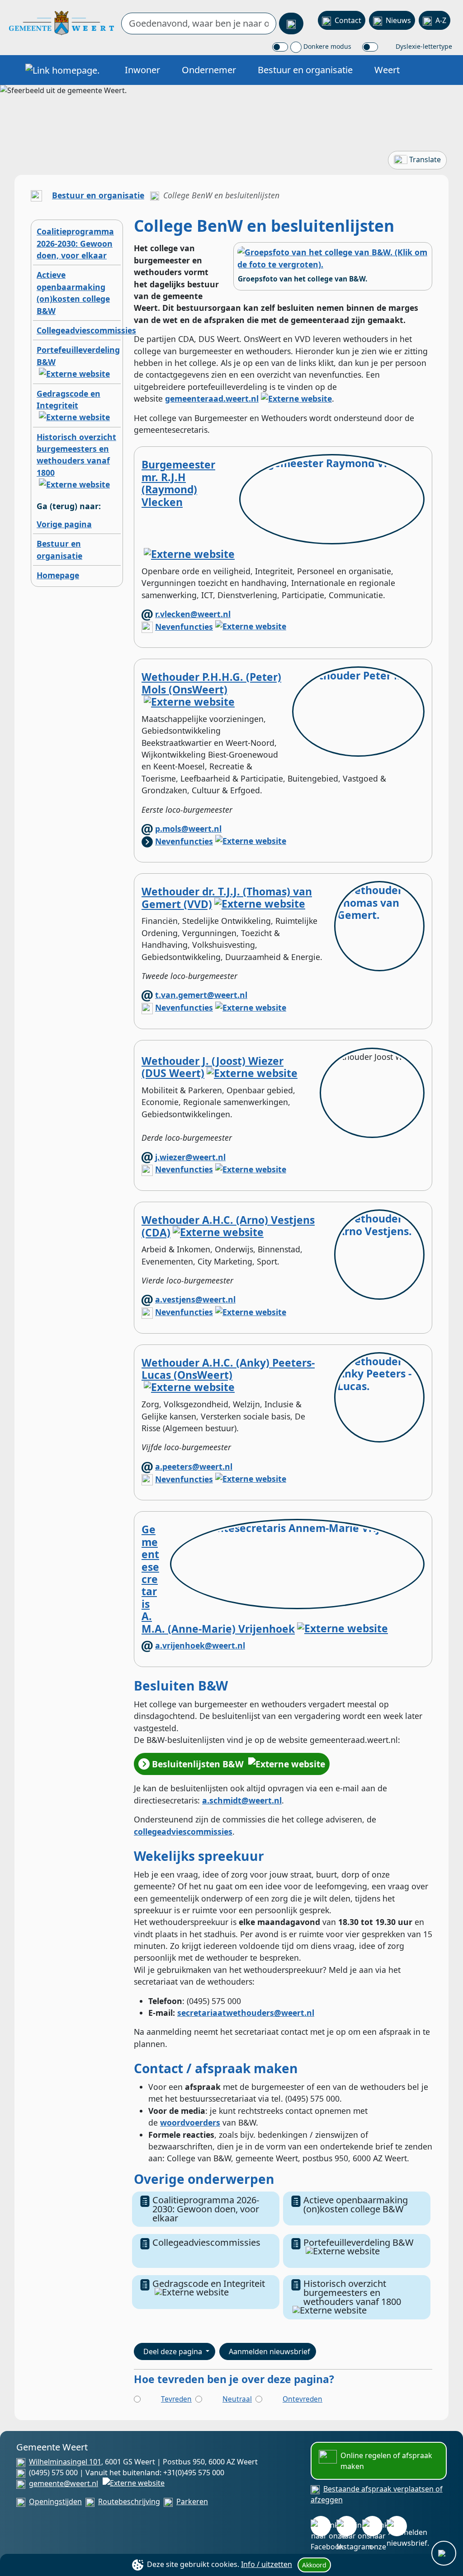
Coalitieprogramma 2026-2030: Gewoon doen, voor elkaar (75, 243)
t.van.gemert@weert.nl (201, 995)
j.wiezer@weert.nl (190, 1157)
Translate (425, 159)
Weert (387, 70)
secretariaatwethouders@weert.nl (246, 2013)
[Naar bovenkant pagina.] (444, 2553)
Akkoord (314, 2565)
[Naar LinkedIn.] (372, 2526)
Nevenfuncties (184, 627)
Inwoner (142, 70)
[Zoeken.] (291, 23)
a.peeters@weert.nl (194, 1466)
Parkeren (192, 2501)
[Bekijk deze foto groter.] (333, 258)
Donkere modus (326, 46)
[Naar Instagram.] (347, 2526)
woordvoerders (190, 2122)
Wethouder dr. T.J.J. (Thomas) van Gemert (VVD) (227, 898)
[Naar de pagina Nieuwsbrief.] (397, 2526)
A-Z (441, 20)
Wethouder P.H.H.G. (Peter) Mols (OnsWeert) (211, 683)
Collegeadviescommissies (86, 330)
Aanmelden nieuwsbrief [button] (269, 2351)
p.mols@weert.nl (188, 829)
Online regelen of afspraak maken (386, 2461)
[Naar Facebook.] (321, 2526)
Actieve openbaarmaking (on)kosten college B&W (356, 2204)
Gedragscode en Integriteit (69, 399)
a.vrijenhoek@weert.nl (200, 1645)
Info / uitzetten (267, 2564)
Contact (348, 20)
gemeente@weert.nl (64, 2483)
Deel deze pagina (174, 2351)
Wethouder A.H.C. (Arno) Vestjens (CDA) (228, 1226)
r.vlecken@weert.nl (193, 614)
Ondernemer (209, 70)
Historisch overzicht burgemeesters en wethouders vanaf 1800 (76, 455)
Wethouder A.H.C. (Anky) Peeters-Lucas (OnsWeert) (228, 1369)
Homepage (58, 575)
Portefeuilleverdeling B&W (359, 2242)
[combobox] (199, 23)
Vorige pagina (64, 524)
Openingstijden (55, 2501)
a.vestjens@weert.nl (195, 1299)
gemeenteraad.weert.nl (212, 398)
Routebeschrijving (129, 2501)
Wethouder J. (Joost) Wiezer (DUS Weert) (213, 1067)
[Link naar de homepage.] (36, 195)
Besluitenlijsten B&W (198, 1764)
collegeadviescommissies (183, 1831)
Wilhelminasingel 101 (65, 2462)
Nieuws (398, 20)
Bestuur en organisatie (305, 70)
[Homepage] (61, 22)
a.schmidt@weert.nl (242, 1800)
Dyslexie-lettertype (423, 46)
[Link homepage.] (62, 70)
